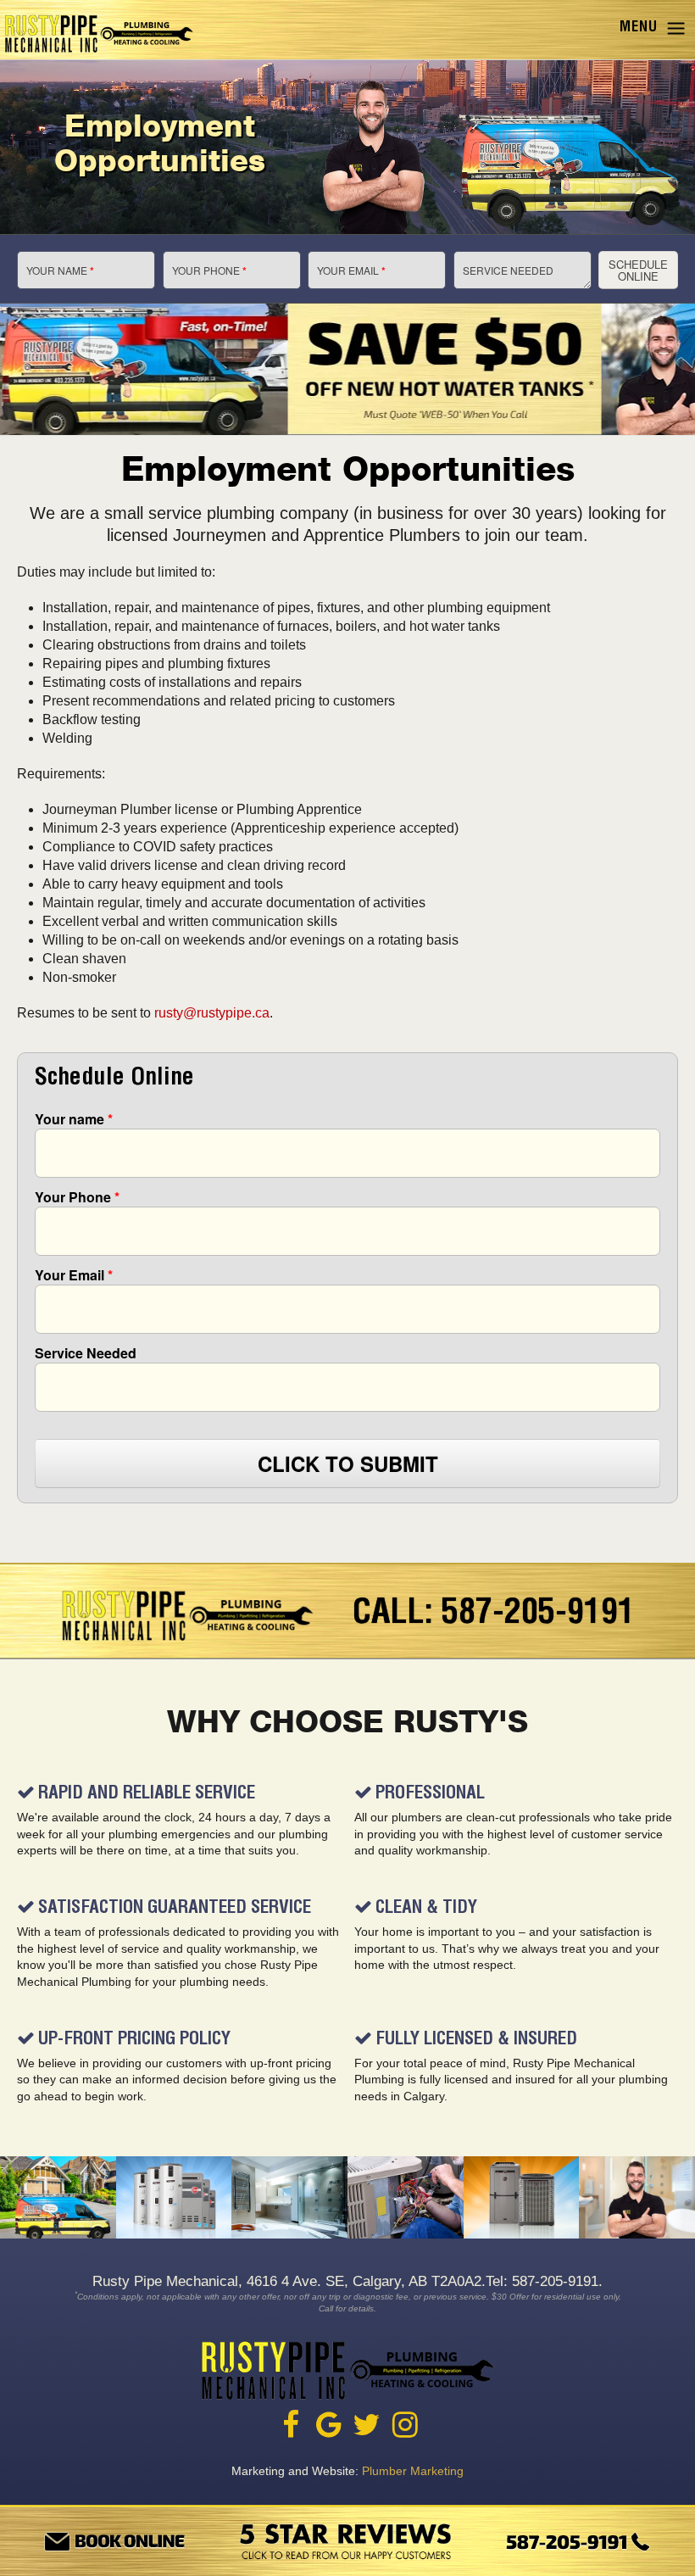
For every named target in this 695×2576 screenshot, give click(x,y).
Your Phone (209, 270)
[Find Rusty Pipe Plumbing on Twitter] (367, 2425)
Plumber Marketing (413, 2471)
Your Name (60, 270)
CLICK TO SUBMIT (348, 1464)
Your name (74, 1119)
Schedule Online (638, 270)
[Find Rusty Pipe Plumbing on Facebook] (291, 2425)
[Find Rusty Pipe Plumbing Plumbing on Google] (329, 2425)
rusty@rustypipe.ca (212, 1013)
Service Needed (508, 270)
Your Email (351, 270)
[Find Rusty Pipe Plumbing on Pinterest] (405, 2425)
